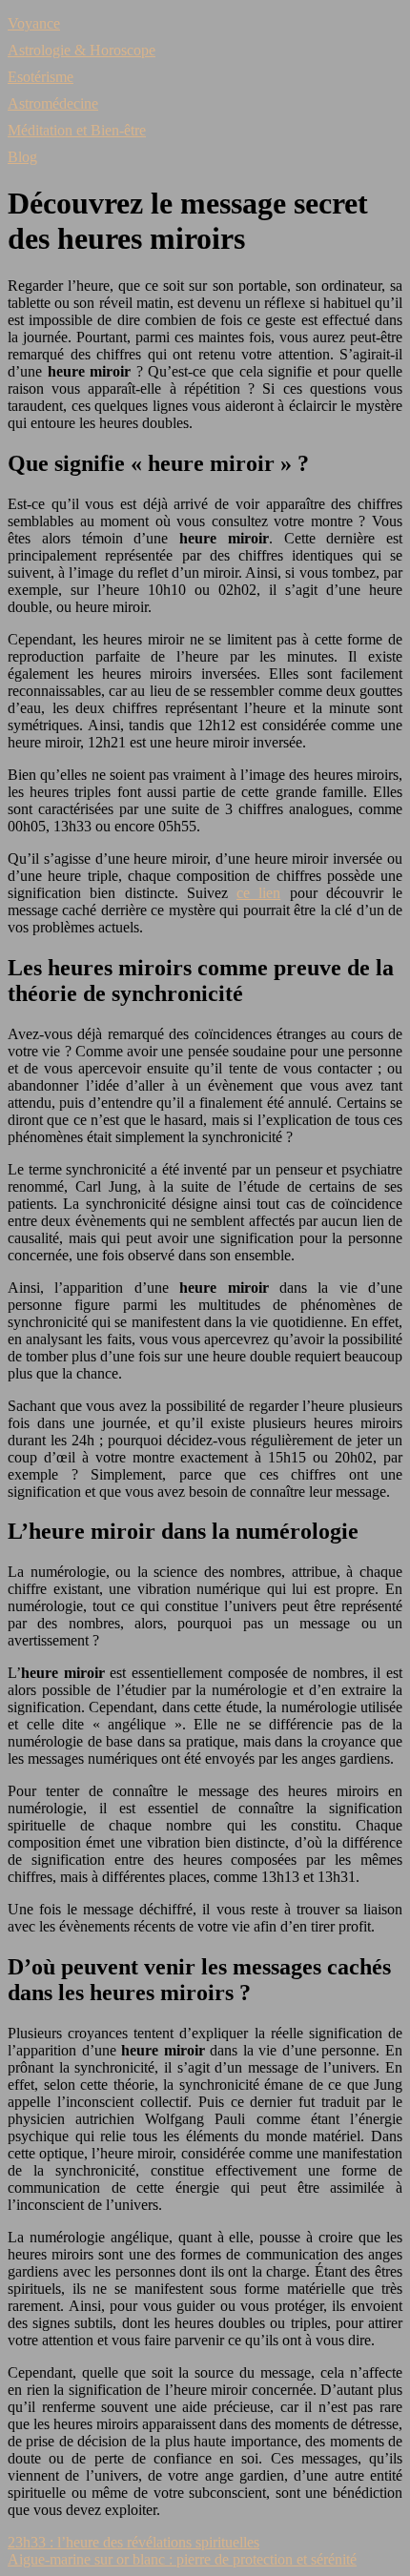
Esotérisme (41, 77)
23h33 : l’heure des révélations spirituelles (133, 2542)
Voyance (34, 23)
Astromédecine (53, 103)
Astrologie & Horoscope (82, 50)
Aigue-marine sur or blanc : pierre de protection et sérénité (182, 2559)
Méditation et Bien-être (77, 130)
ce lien (258, 893)
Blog (22, 157)
